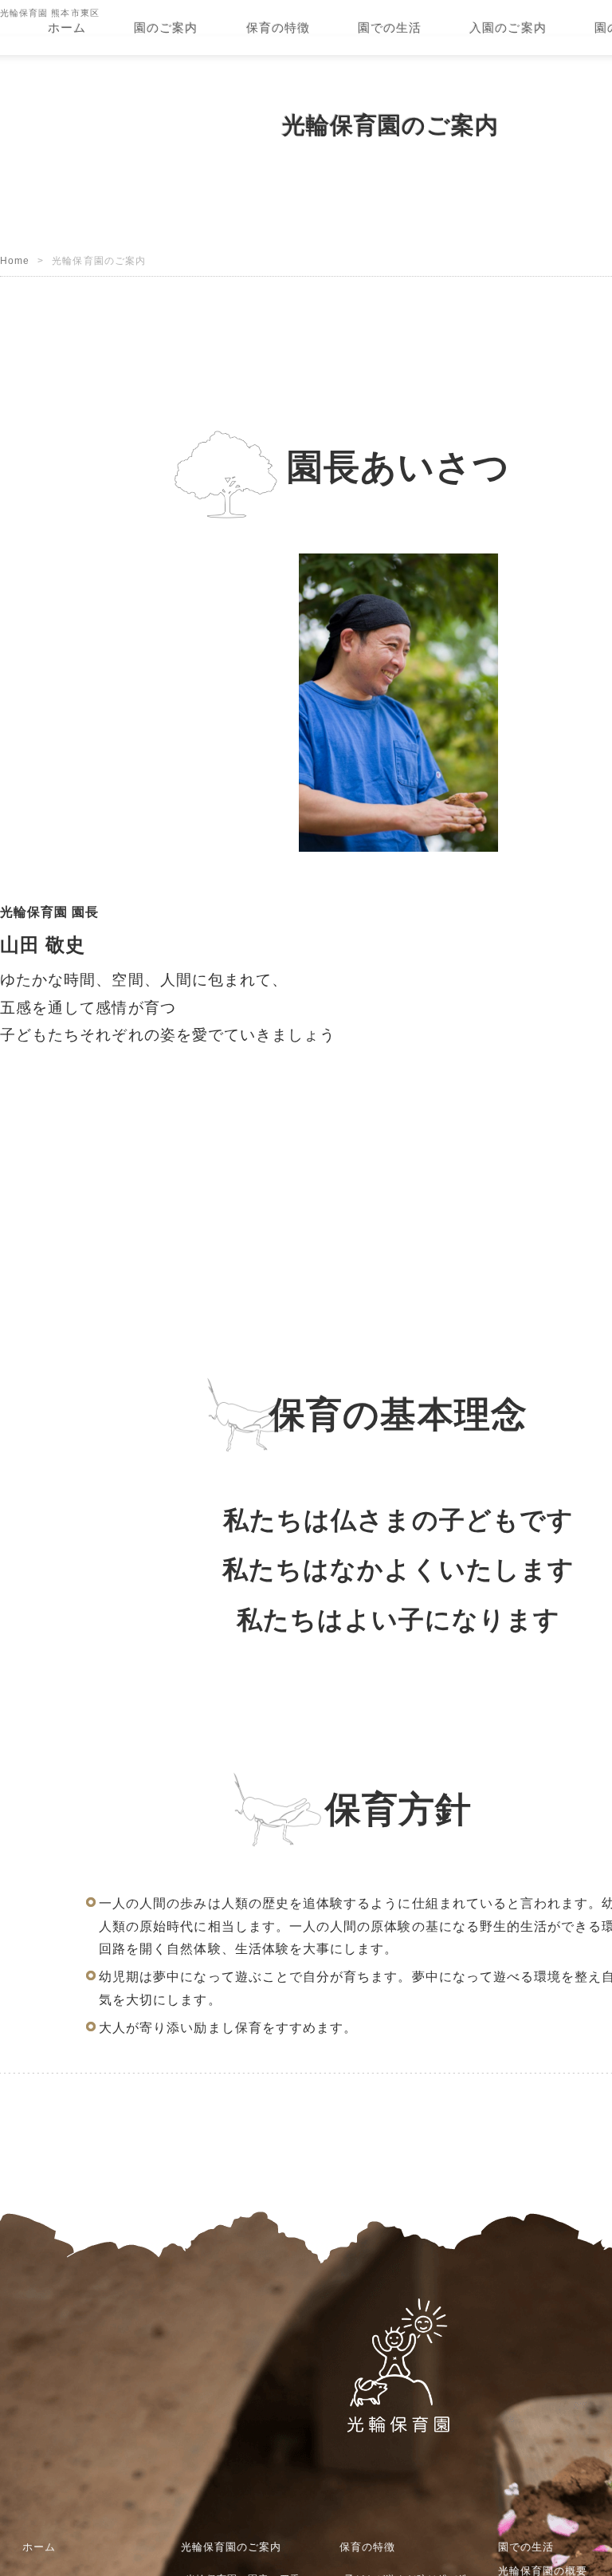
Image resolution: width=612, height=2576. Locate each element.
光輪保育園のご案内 (231, 2508)
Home (15, 313)
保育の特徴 (278, 28)
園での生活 (390, 28)
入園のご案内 (508, 28)
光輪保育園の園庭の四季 (242, 2541)
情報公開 (523, 2564)
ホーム (67, 28)
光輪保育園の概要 (542, 2532)
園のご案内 (166, 28)
